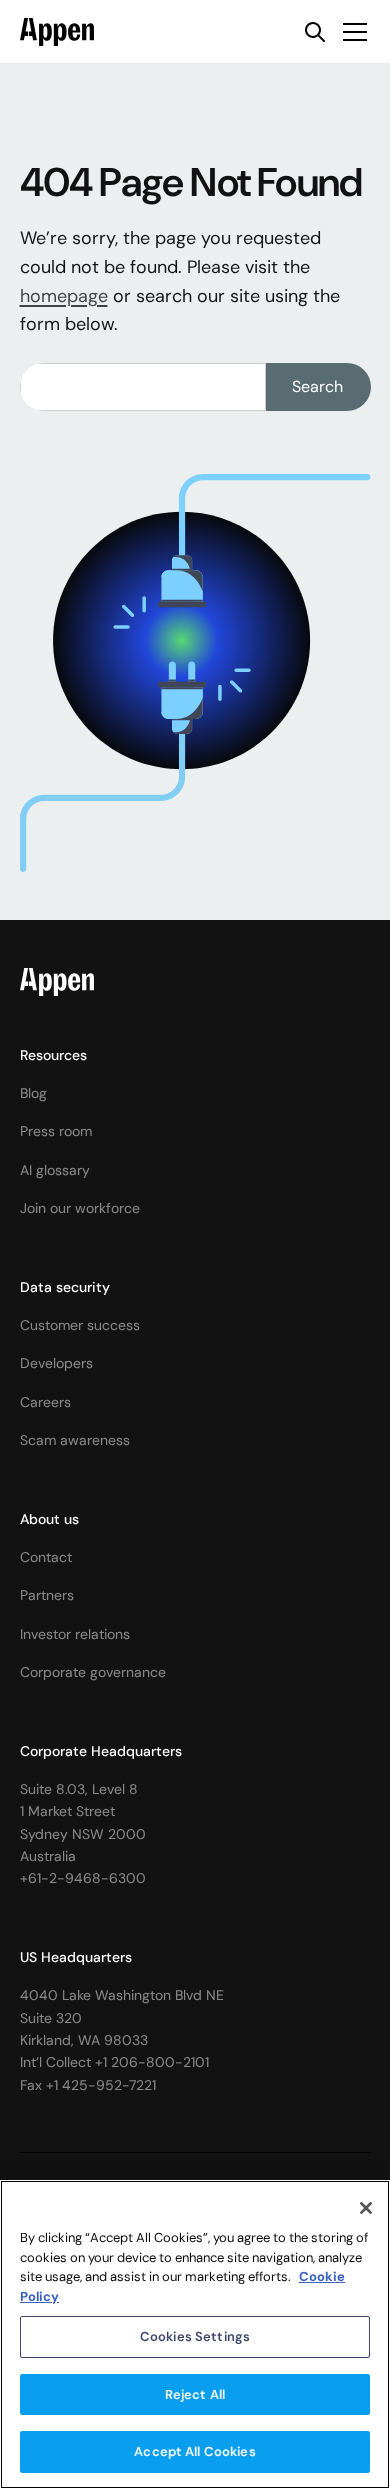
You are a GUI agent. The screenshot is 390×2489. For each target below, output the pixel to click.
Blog (33, 1093)
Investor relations (75, 1634)
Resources (53, 1055)
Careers (45, 1402)
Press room (56, 1131)
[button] (351, 32)
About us (49, 1519)
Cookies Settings (195, 2336)
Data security (65, 1287)
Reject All (195, 2394)
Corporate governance (93, 1672)
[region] (195, 2334)
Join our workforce (80, 1208)
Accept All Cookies (194, 2451)
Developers (56, 1363)
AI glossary (55, 1170)
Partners (47, 1595)
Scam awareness (75, 1440)
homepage (64, 296)
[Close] (366, 2208)
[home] (57, 32)
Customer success (80, 1325)
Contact (46, 1557)
